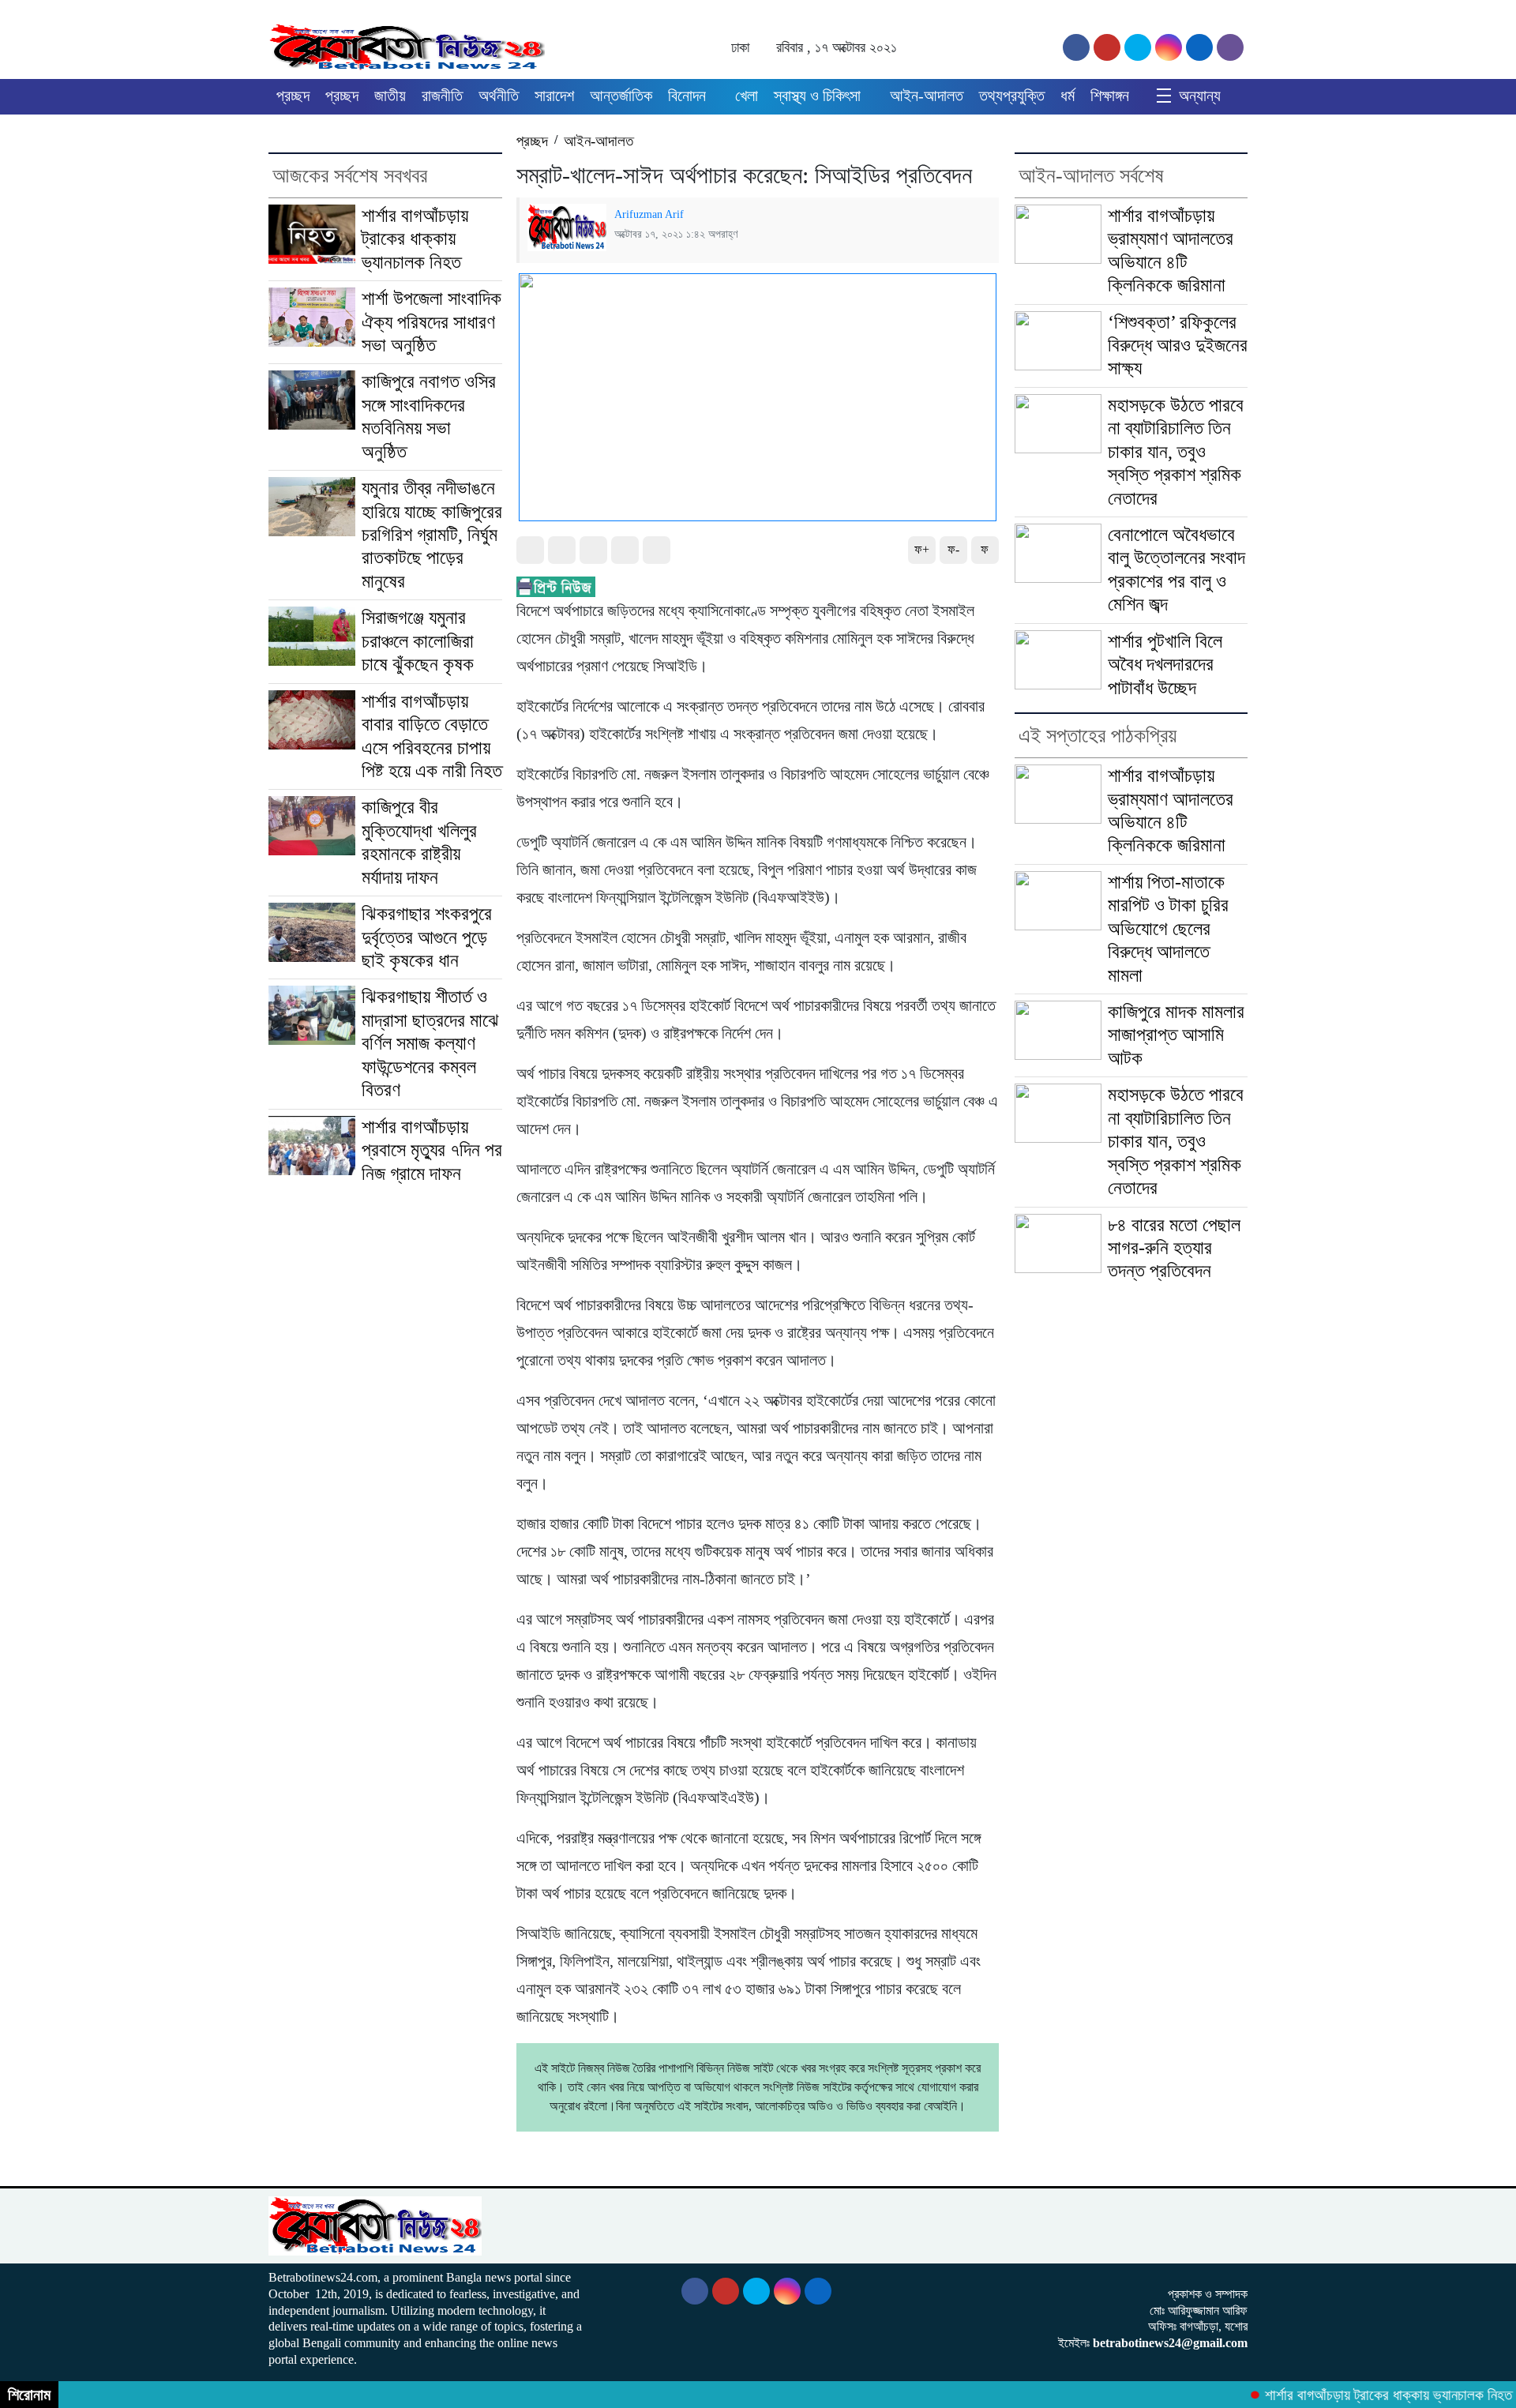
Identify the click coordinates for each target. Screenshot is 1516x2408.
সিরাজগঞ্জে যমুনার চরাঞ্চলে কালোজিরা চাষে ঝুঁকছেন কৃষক (420, 641)
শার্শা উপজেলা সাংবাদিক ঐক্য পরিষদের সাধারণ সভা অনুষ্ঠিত (432, 322)
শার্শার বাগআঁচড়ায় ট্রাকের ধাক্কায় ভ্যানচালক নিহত (415, 239)
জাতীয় (390, 96)
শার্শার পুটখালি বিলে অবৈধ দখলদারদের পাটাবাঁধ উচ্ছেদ (1165, 665)
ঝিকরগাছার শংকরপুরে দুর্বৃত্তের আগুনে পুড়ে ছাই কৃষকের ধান (427, 937)
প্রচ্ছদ (293, 96)
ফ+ (922, 549)
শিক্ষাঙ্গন (1110, 96)
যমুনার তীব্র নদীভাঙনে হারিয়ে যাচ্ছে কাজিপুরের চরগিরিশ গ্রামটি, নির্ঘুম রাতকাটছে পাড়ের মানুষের (432, 535)
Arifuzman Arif (649, 214)
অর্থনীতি (499, 96)
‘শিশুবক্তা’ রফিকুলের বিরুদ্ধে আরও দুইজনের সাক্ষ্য (1178, 346)
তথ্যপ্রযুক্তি (1012, 96)
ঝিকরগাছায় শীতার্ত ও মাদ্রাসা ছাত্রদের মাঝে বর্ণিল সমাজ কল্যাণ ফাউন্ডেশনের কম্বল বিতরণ (430, 1043)
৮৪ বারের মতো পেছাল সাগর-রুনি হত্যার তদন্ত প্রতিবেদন (1174, 1248)
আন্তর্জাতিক (621, 96)
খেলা (747, 96)
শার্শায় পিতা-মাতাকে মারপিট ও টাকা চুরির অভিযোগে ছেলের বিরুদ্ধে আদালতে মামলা (1168, 929)
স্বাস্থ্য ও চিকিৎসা (817, 96)
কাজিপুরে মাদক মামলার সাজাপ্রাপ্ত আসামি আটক (1176, 1035)
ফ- (953, 549)
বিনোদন (687, 96)
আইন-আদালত (927, 96)
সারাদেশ (554, 96)
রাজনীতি (442, 96)
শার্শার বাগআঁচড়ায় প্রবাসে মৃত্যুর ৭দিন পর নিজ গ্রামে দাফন (432, 1150)
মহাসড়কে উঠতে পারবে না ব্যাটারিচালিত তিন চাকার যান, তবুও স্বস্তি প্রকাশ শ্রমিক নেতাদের (1176, 452)
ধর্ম (1068, 96)
